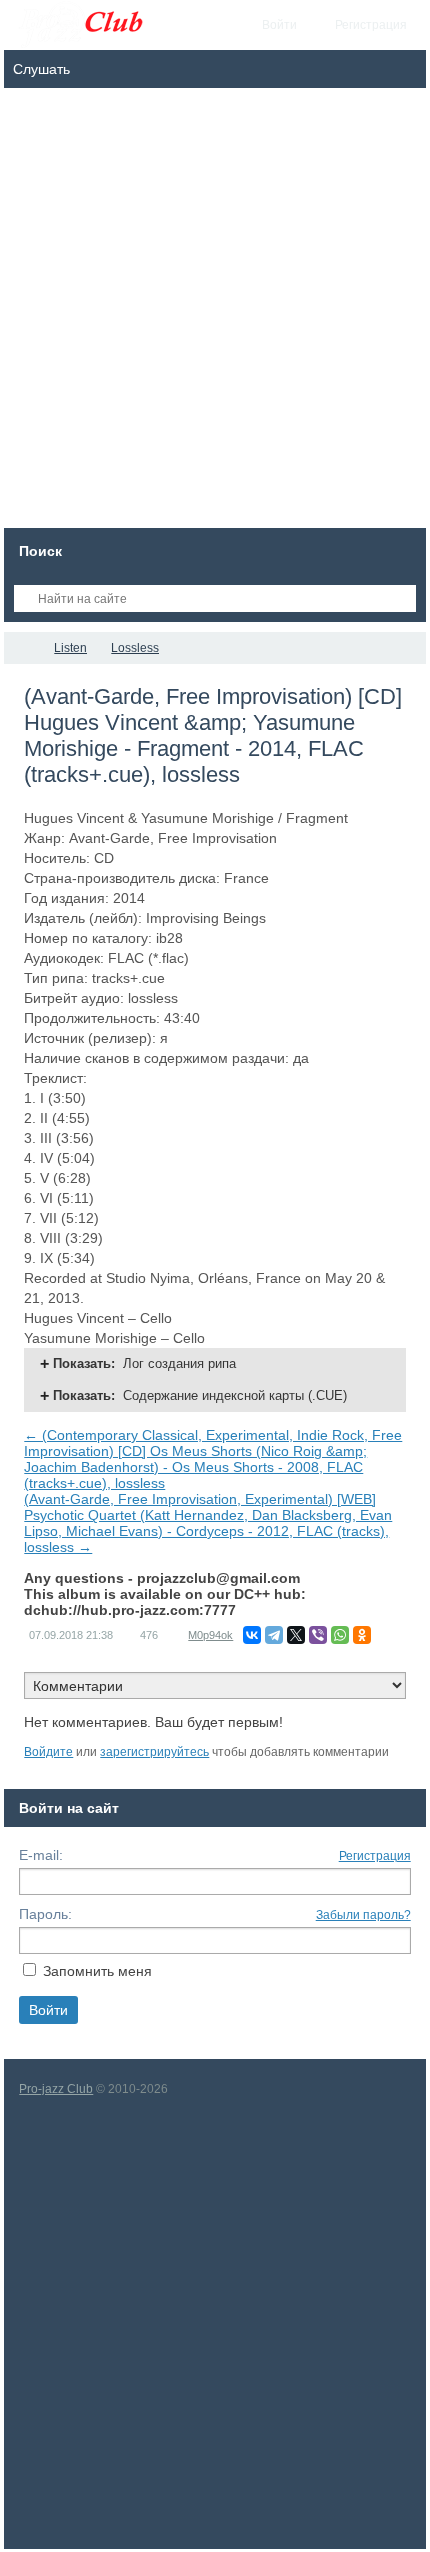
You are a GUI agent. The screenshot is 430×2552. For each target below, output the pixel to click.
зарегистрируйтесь (154, 1752)
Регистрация (375, 1856)
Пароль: (45, 1914)
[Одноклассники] (362, 1635)
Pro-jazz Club (56, 2089)
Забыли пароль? (363, 1915)
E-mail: (41, 1855)
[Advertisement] (215, 313)
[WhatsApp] (340, 1635)
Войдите (48, 1752)
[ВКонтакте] (252, 1635)
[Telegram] (274, 1635)
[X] (296, 1635)
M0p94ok (210, 1635)
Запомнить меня (97, 1971)
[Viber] (318, 1635)
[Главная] (22, 648)
